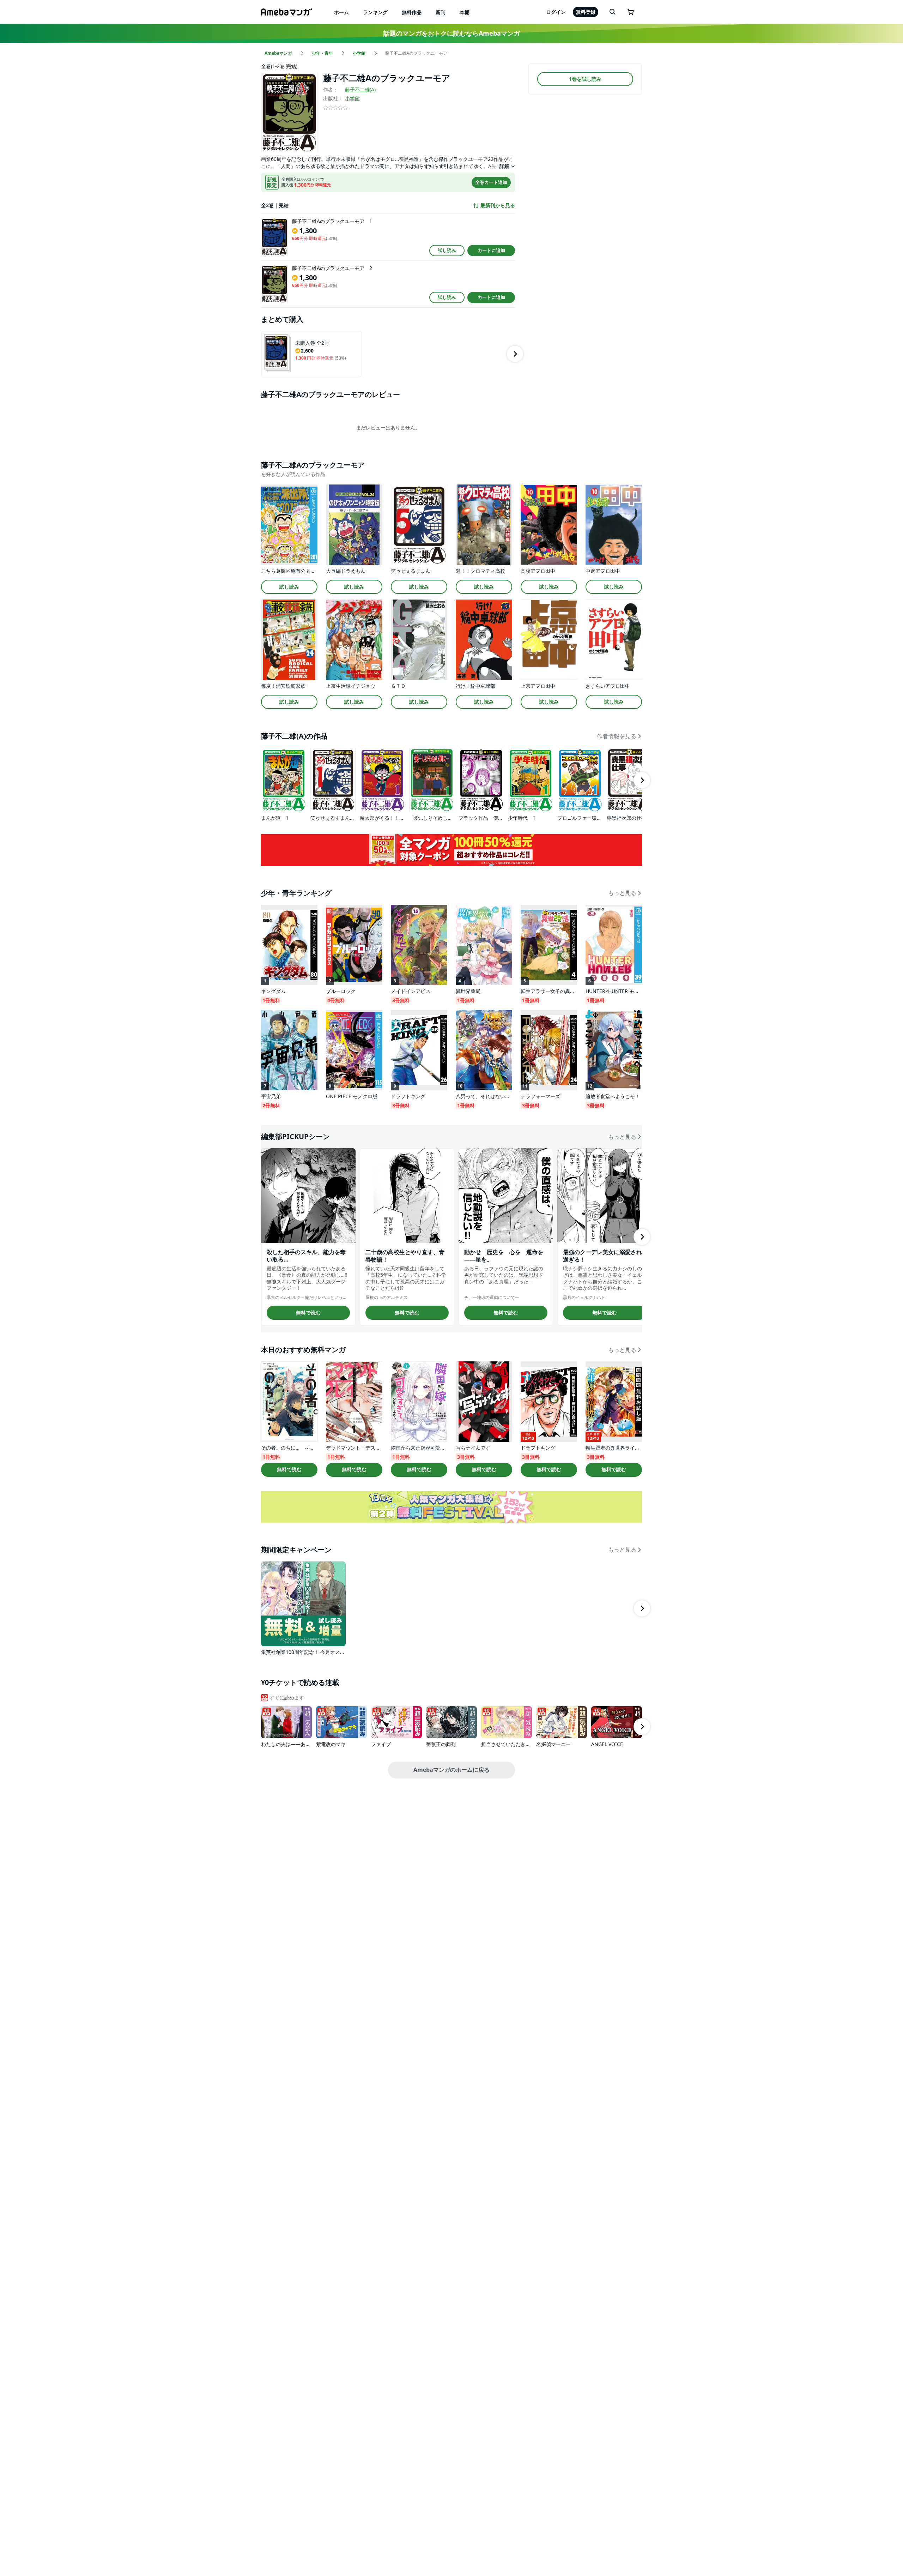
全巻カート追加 (491, 182)
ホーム (341, 12)
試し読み (447, 250)
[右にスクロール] (515, 354)
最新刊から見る (498, 205)
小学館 (352, 98)
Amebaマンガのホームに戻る (451, 1770)
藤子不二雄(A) (360, 89)
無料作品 (412, 12)
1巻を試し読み (585, 79)
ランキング (375, 12)
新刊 (441, 12)
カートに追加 (491, 250)
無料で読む (308, 1313)
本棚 (465, 12)
